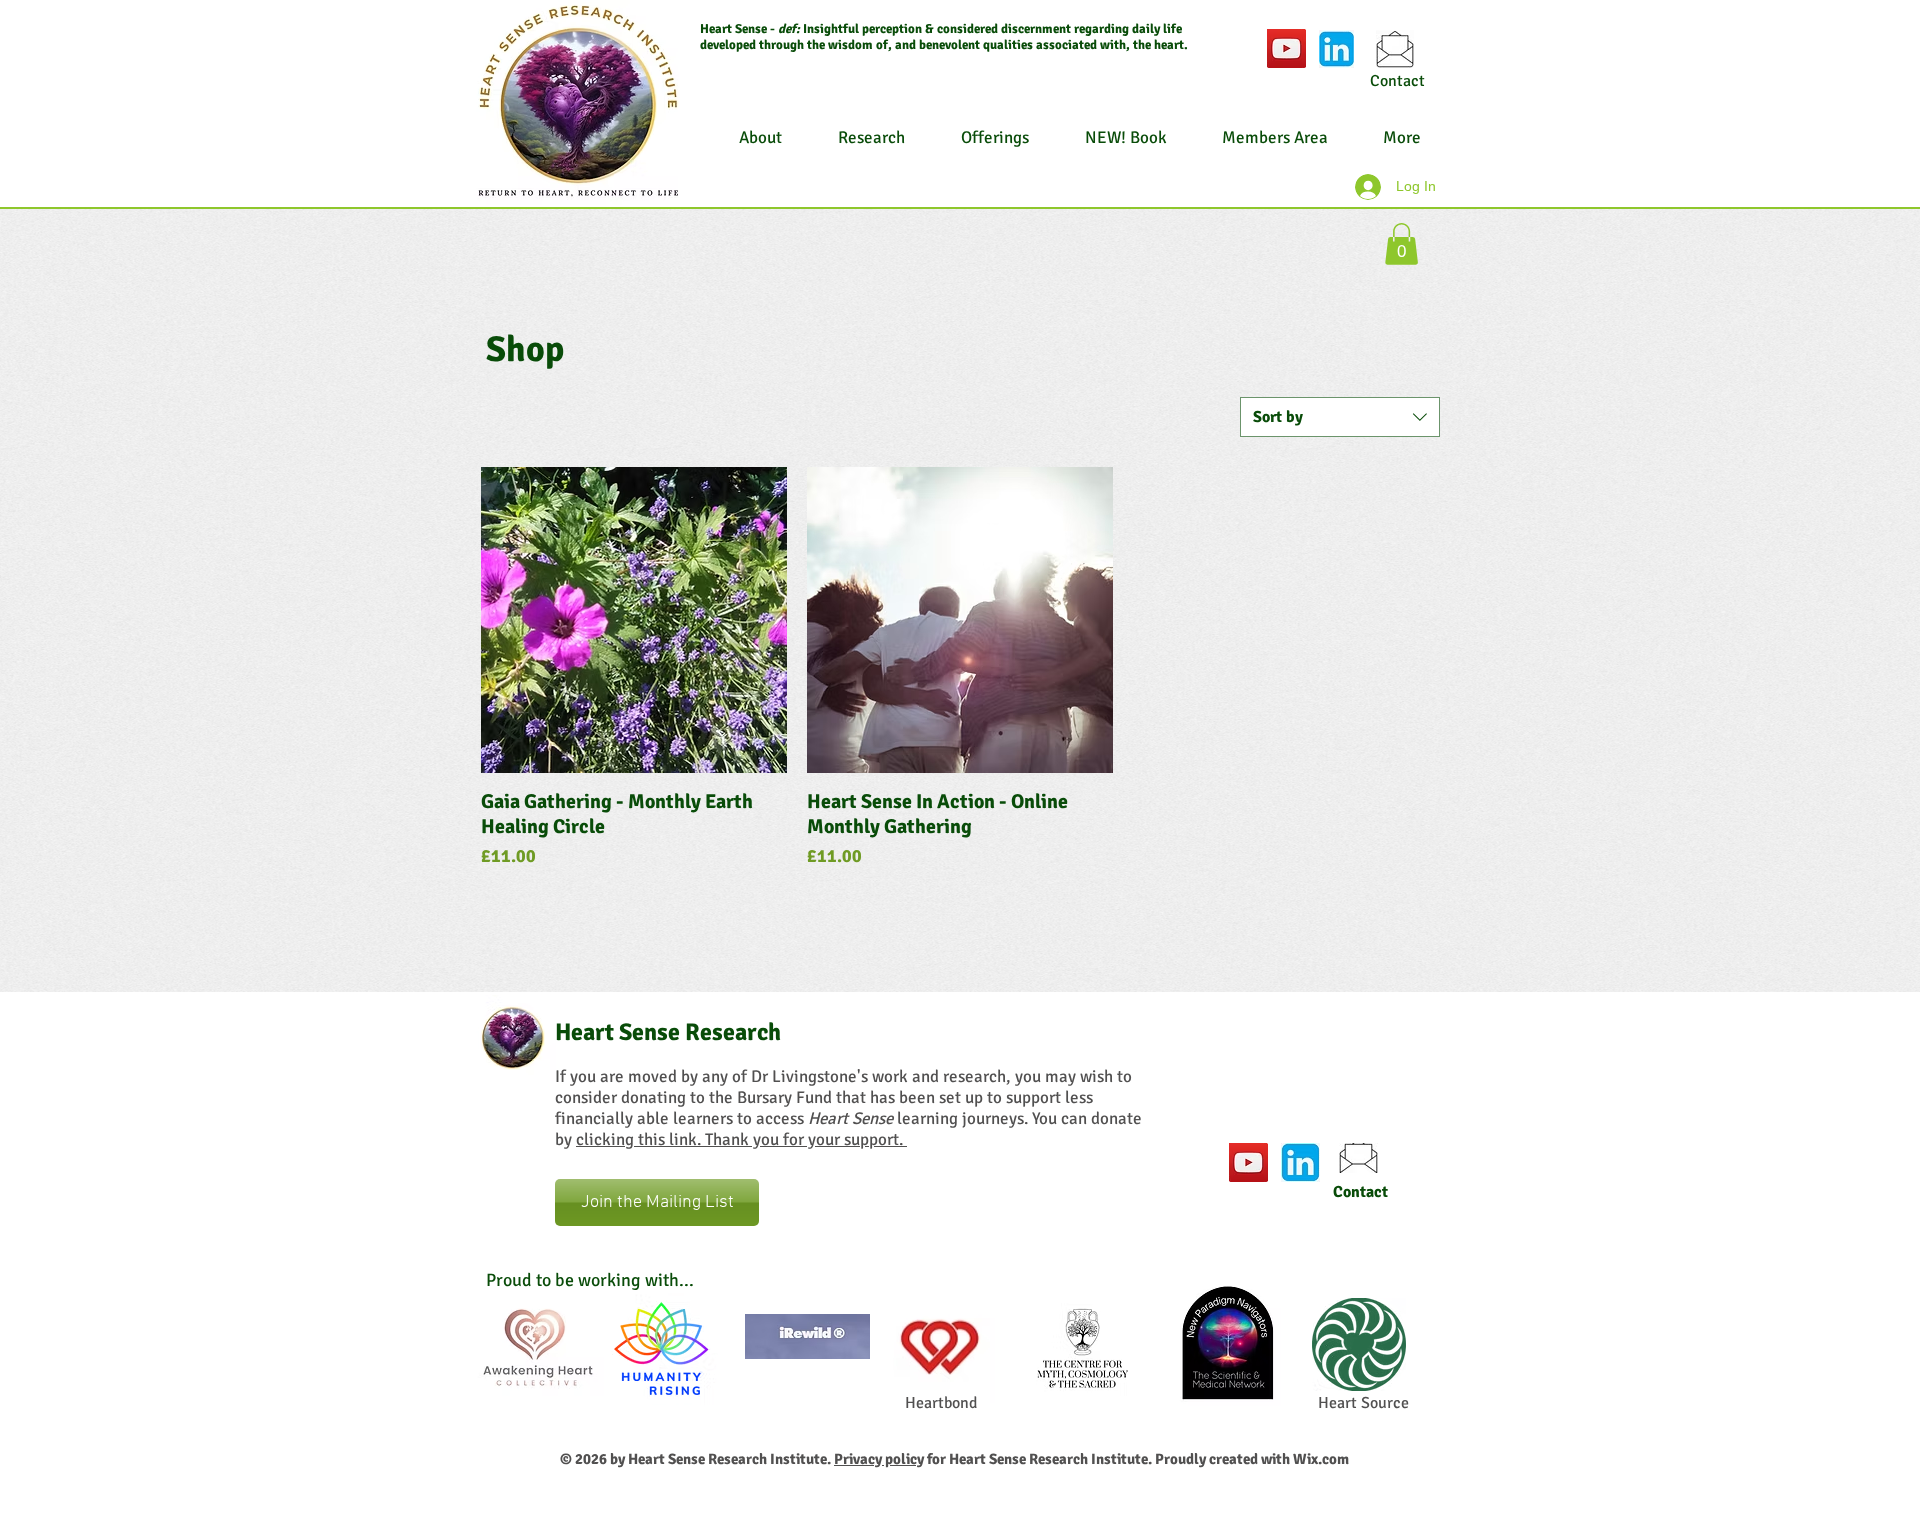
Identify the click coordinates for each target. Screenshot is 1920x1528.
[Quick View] (634, 620)
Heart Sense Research (668, 1032)
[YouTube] (1286, 48)
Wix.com (1321, 1459)
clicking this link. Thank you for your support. (741, 1139)
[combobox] (1340, 417)
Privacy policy (879, 1459)
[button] (1401, 244)
